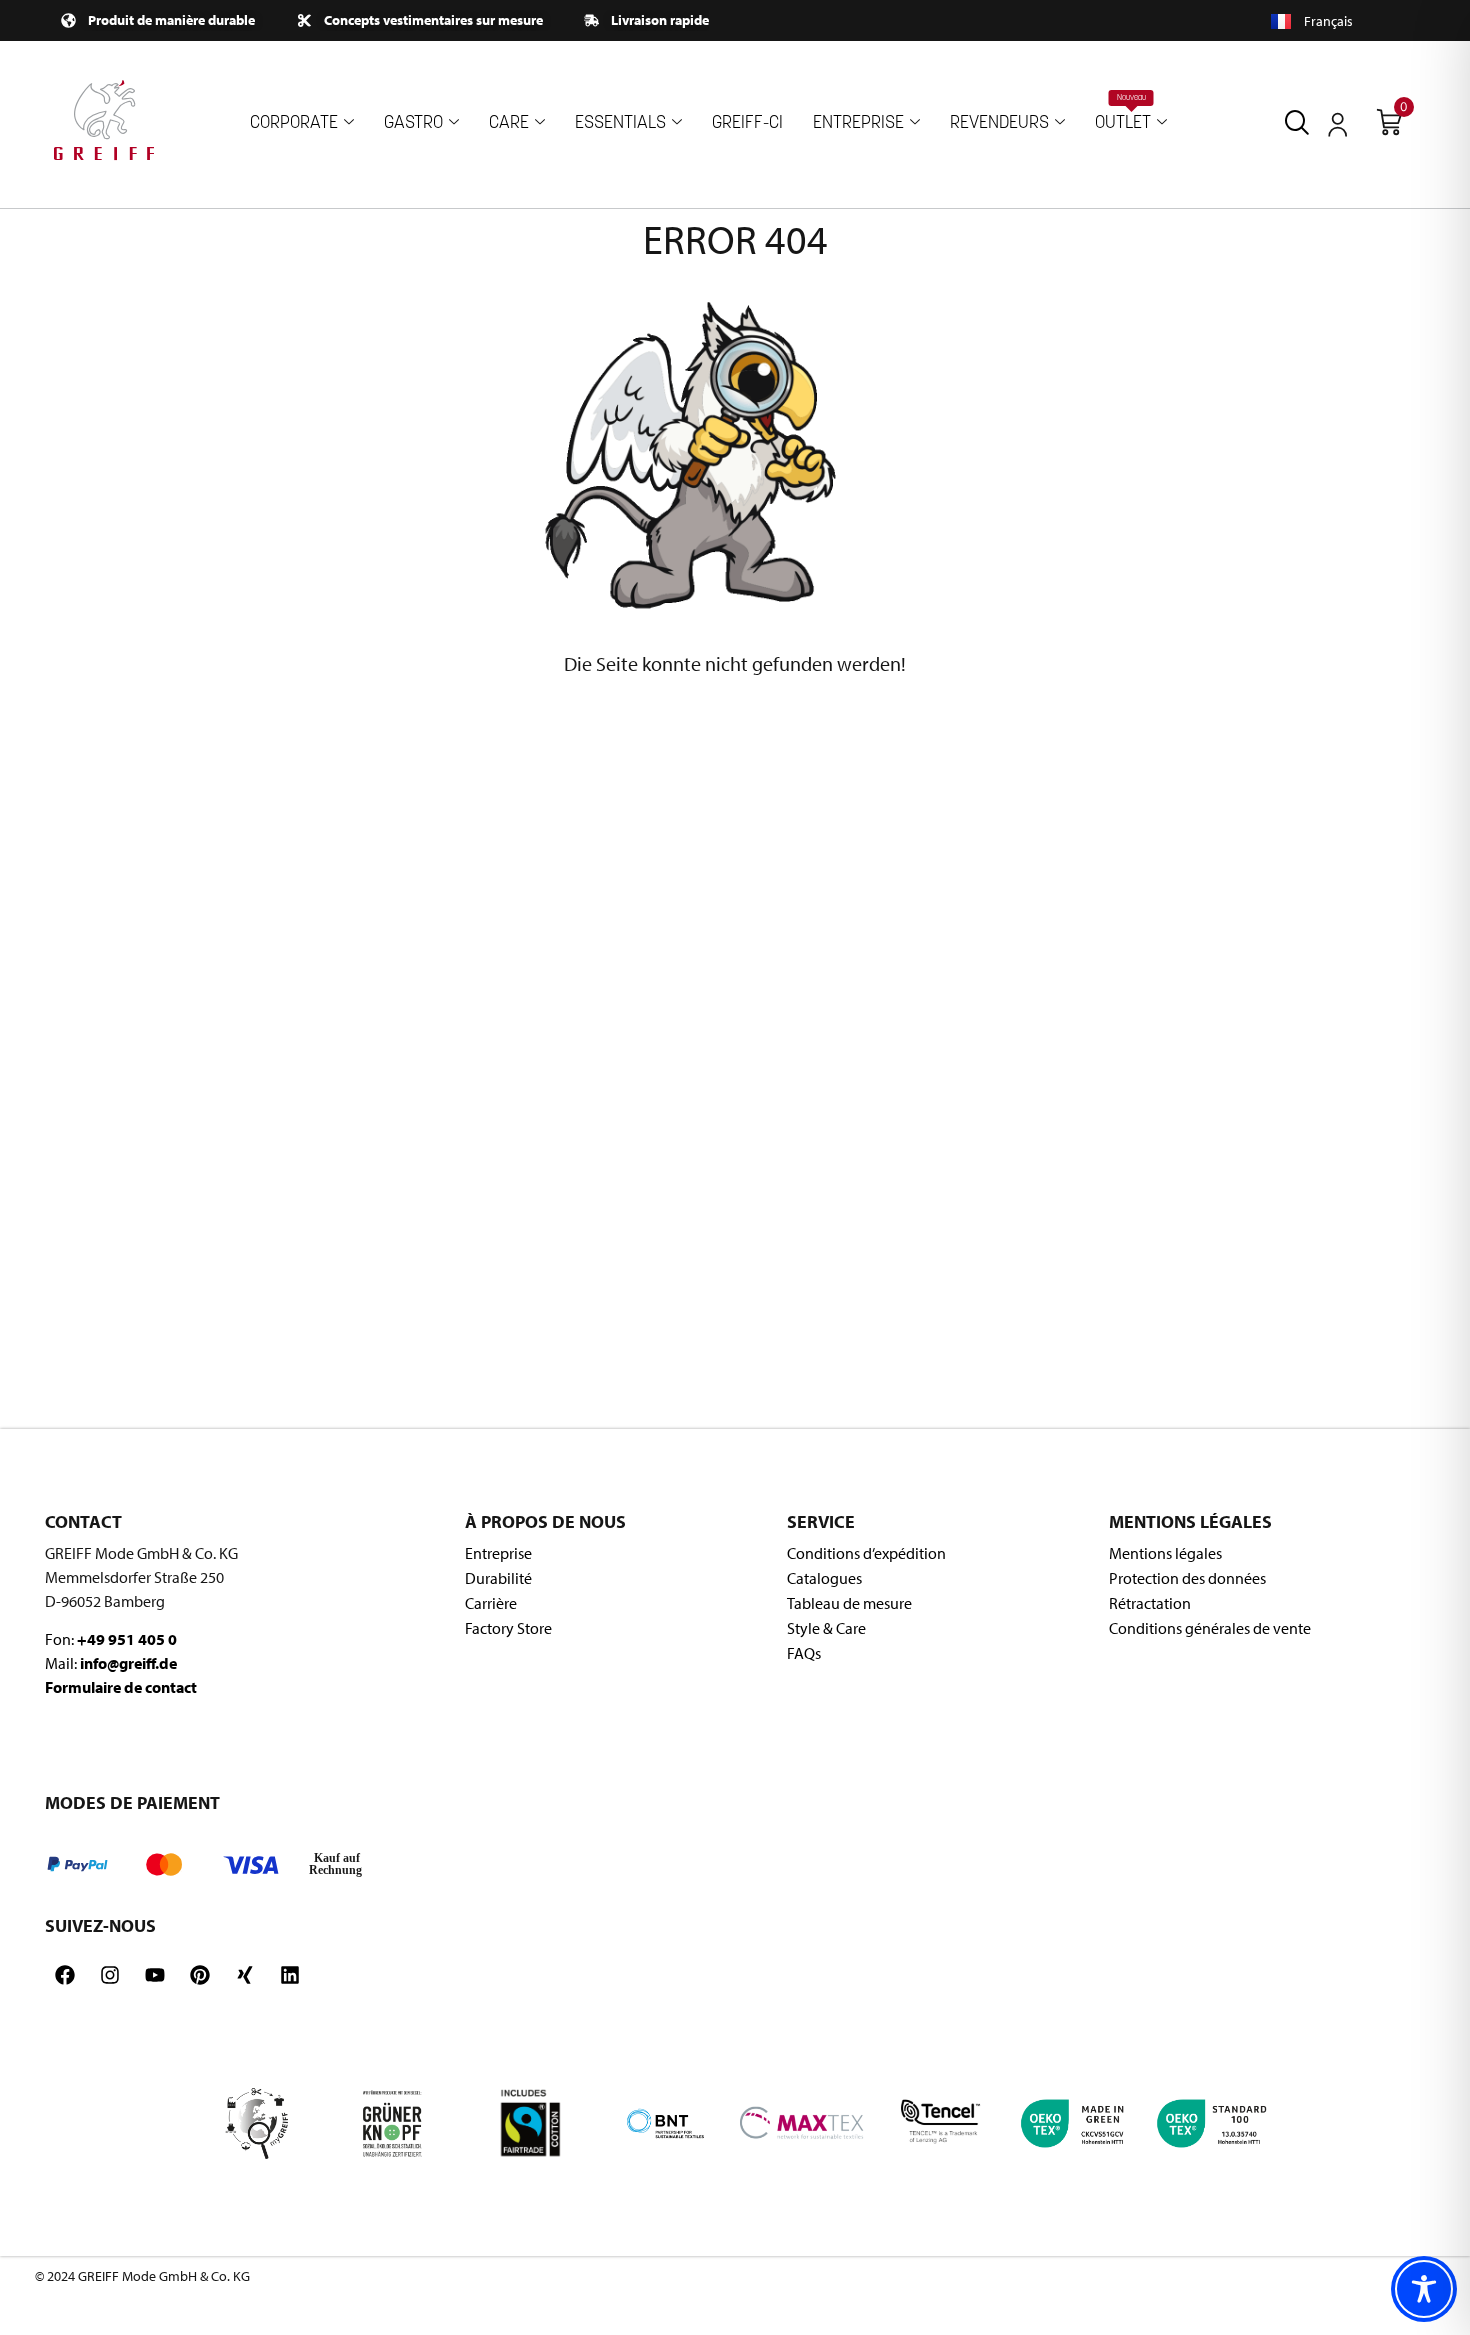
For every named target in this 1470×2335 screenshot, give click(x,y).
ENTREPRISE (858, 123)
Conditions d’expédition (866, 1553)
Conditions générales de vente (1210, 1628)
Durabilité (498, 1578)
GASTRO (413, 123)
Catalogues (824, 1578)
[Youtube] (155, 1975)
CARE (509, 123)
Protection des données (1187, 1578)
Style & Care (826, 1628)
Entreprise (498, 1553)
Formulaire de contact (121, 1687)
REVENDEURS (999, 123)
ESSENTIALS (620, 123)
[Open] (1338, 125)
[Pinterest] (200, 1975)
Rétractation (1150, 1603)
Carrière (491, 1603)
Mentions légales (1165, 1553)
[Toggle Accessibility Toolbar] (1424, 2289)
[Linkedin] (290, 1975)
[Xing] (245, 1975)
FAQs (804, 1653)
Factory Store (508, 1628)
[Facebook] (65, 1975)
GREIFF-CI (747, 123)
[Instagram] (110, 1975)
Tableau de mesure (849, 1603)
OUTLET (1123, 113)
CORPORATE (294, 123)
